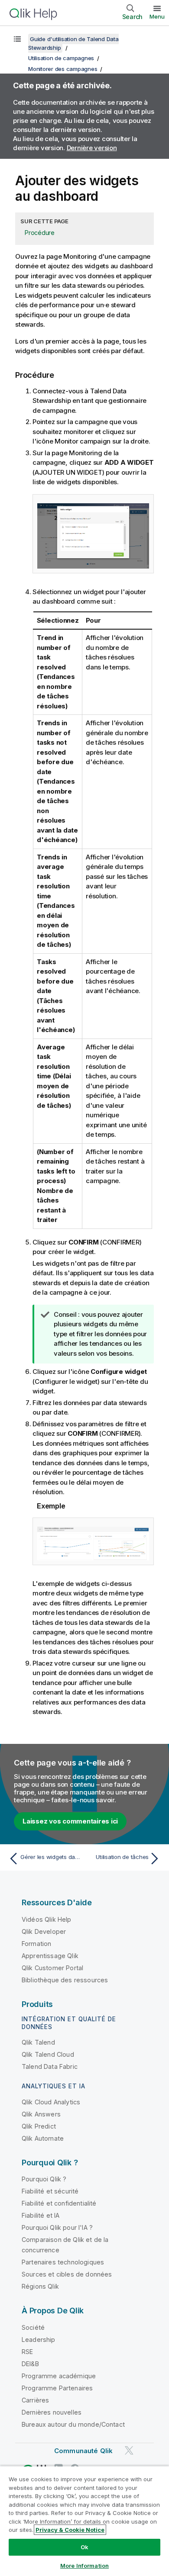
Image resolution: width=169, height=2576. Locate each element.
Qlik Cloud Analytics (51, 2102)
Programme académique (59, 2376)
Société (33, 2327)
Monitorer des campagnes (63, 69)
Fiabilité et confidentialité (59, 2203)
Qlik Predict (39, 2126)
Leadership (39, 2340)
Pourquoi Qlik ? (44, 2179)
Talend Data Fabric (50, 2066)
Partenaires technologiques (63, 2262)
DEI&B (30, 2364)
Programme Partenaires (57, 2388)
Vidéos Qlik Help (47, 1919)
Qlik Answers (41, 2114)
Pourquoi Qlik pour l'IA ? (57, 2227)
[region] (84, 2521)
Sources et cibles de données (67, 2274)
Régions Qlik (40, 2286)
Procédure (40, 233)
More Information (84, 2566)
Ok (84, 2547)
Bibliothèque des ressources (65, 1980)
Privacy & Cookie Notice (70, 2530)
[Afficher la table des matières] (17, 39)
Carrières (35, 2400)
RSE (27, 2352)
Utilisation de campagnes (61, 58)
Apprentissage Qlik (50, 1956)
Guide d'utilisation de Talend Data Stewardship (73, 43)
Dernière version (92, 148)
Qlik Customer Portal (52, 1968)
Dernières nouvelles (52, 2412)
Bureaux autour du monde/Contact (73, 2424)
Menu (157, 16)
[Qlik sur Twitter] (129, 2450)
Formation (36, 1944)
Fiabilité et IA (41, 2215)
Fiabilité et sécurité (50, 2191)
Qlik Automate (43, 2138)
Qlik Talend (38, 2042)
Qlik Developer (44, 1931)
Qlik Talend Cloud (48, 2054)
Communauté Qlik (83, 2451)
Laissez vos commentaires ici (70, 1821)
